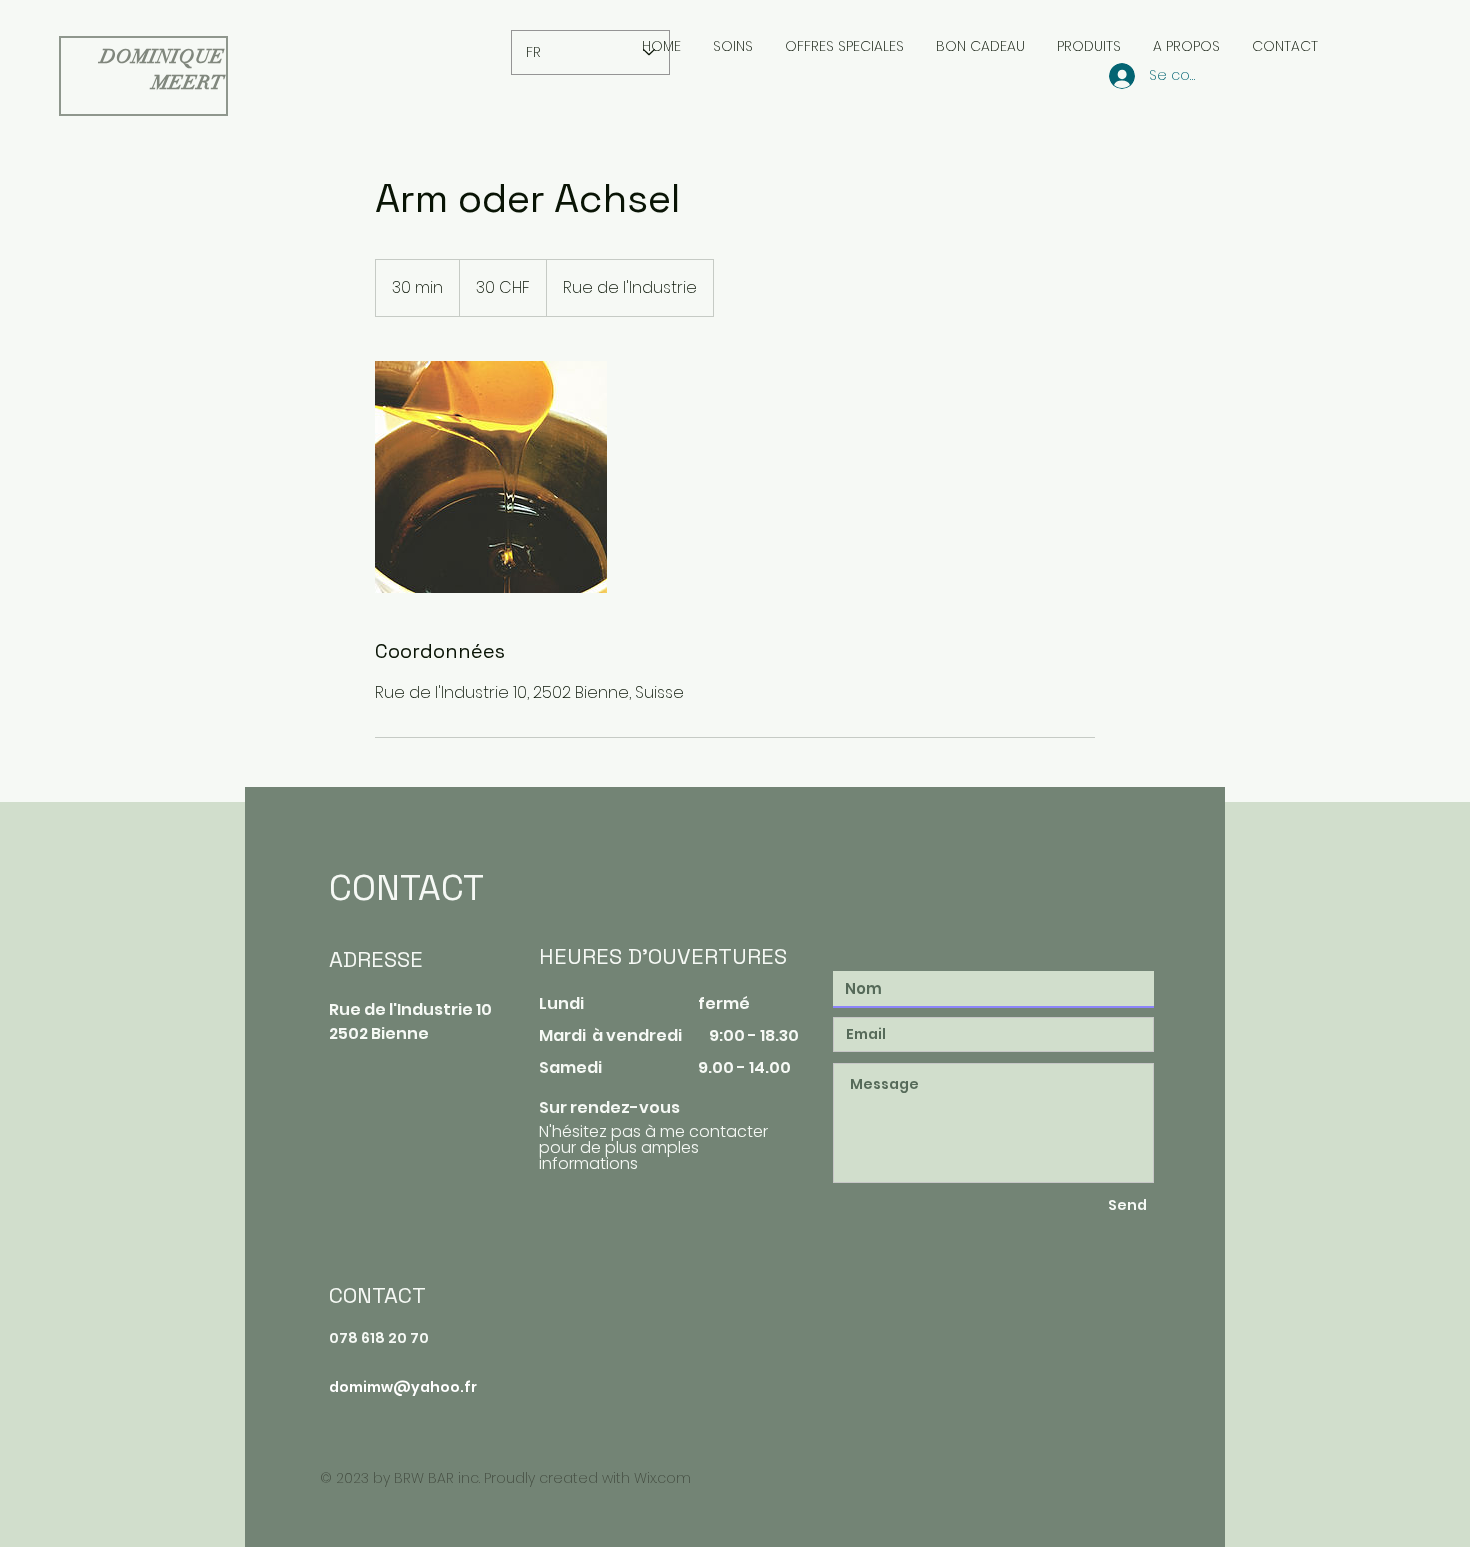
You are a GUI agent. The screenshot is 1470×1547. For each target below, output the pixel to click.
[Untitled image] (491, 477)
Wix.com (662, 1478)
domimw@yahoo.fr (403, 1387)
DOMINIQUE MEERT (162, 69)
